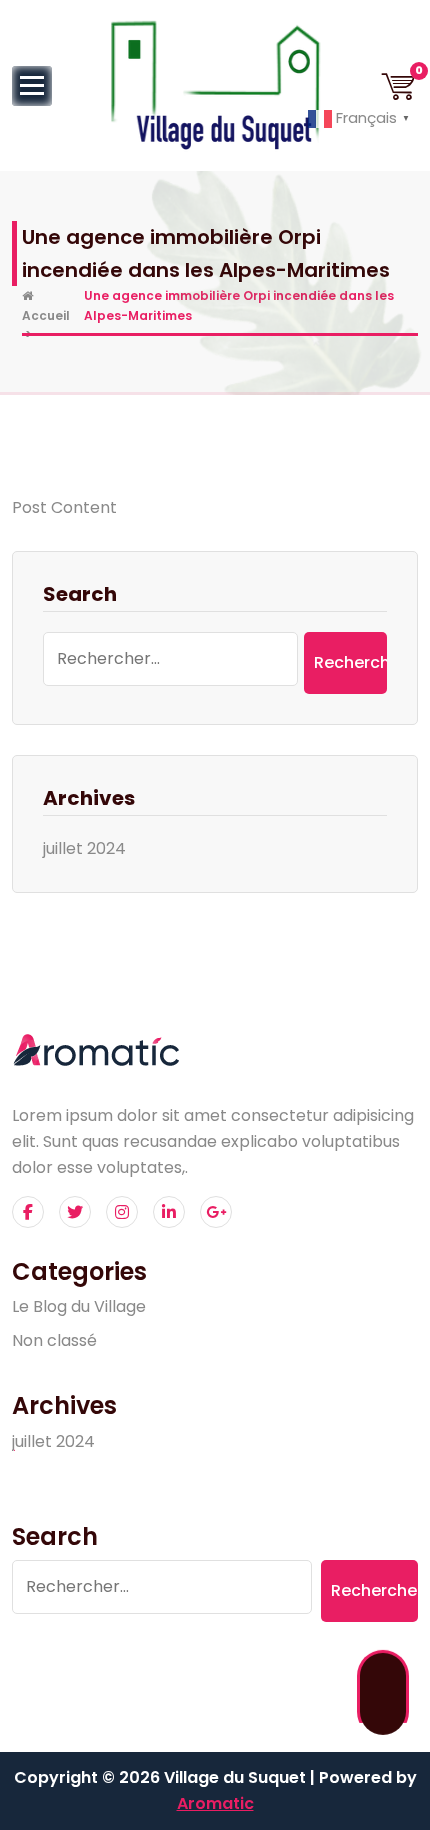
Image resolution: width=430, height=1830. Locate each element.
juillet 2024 (84, 848)
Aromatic (215, 1803)
